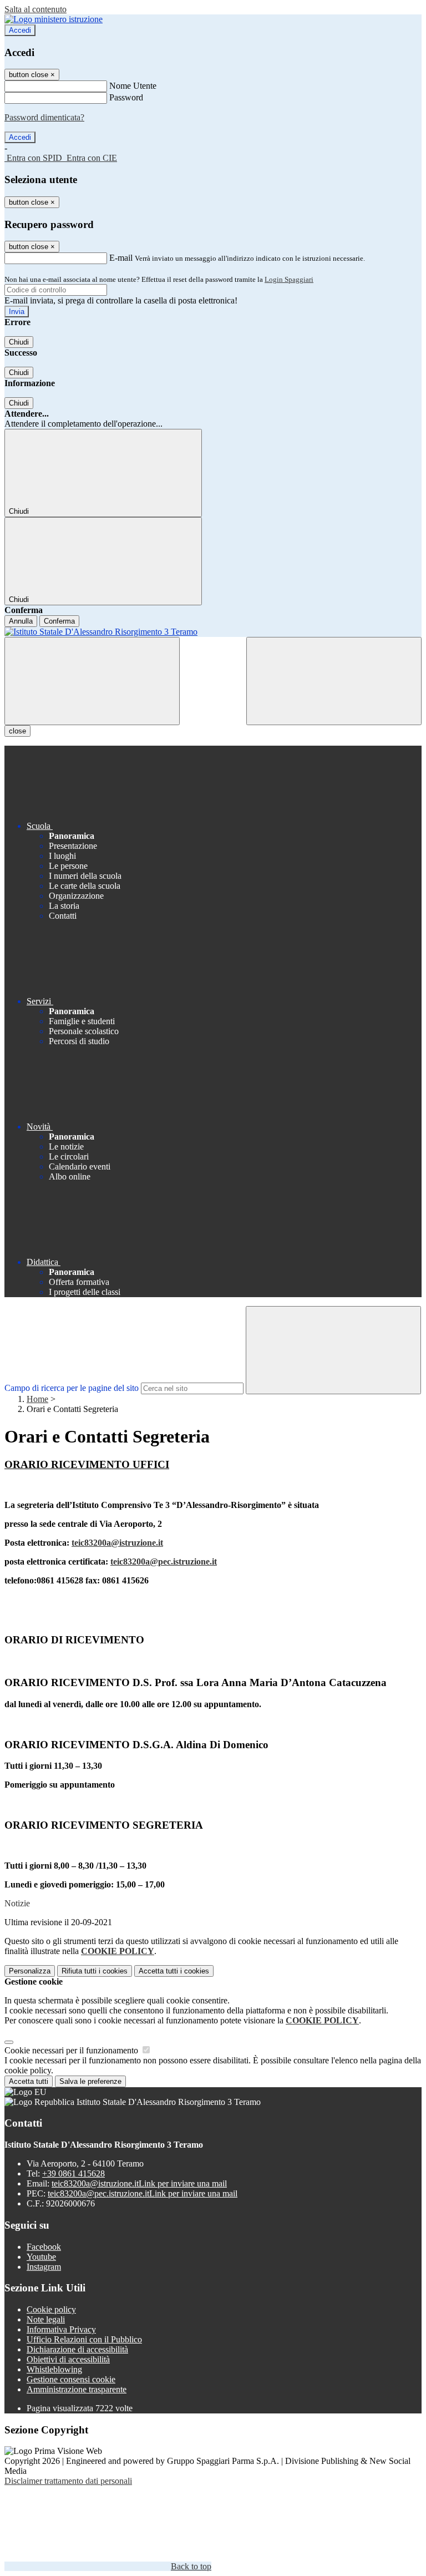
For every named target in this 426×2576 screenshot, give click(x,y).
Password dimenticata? (44, 117)
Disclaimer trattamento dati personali (68, 2481)
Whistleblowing (54, 2369)
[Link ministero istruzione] (54, 19)
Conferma (59, 621)
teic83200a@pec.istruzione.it (164, 1562)
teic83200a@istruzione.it (117, 1543)
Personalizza (30, 1971)
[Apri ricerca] (334, 681)
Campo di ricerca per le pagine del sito (72, 1388)
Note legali (46, 2319)
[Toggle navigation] (92, 681)
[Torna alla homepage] (213, 632)
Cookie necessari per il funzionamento (72, 2050)
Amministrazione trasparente (77, 2389)
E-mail (121, 258)
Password (126, 97)
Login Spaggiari (289, 279)
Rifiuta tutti (95, 1971)
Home (37, 1399)
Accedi (20, 30)
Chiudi (19, 342)
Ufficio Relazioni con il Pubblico (84, 2339)
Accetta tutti (174, 1971)
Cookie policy (51, 2309)
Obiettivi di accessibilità (68, 2359)
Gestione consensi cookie (71, 2379)
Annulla (21, 621)
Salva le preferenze (90, 2081)
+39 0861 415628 (73, 2173)
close (17, 731)
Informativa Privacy (61, 2329)
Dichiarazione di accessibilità (77, 2349)
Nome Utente (133, 86)
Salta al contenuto (35, 9)
